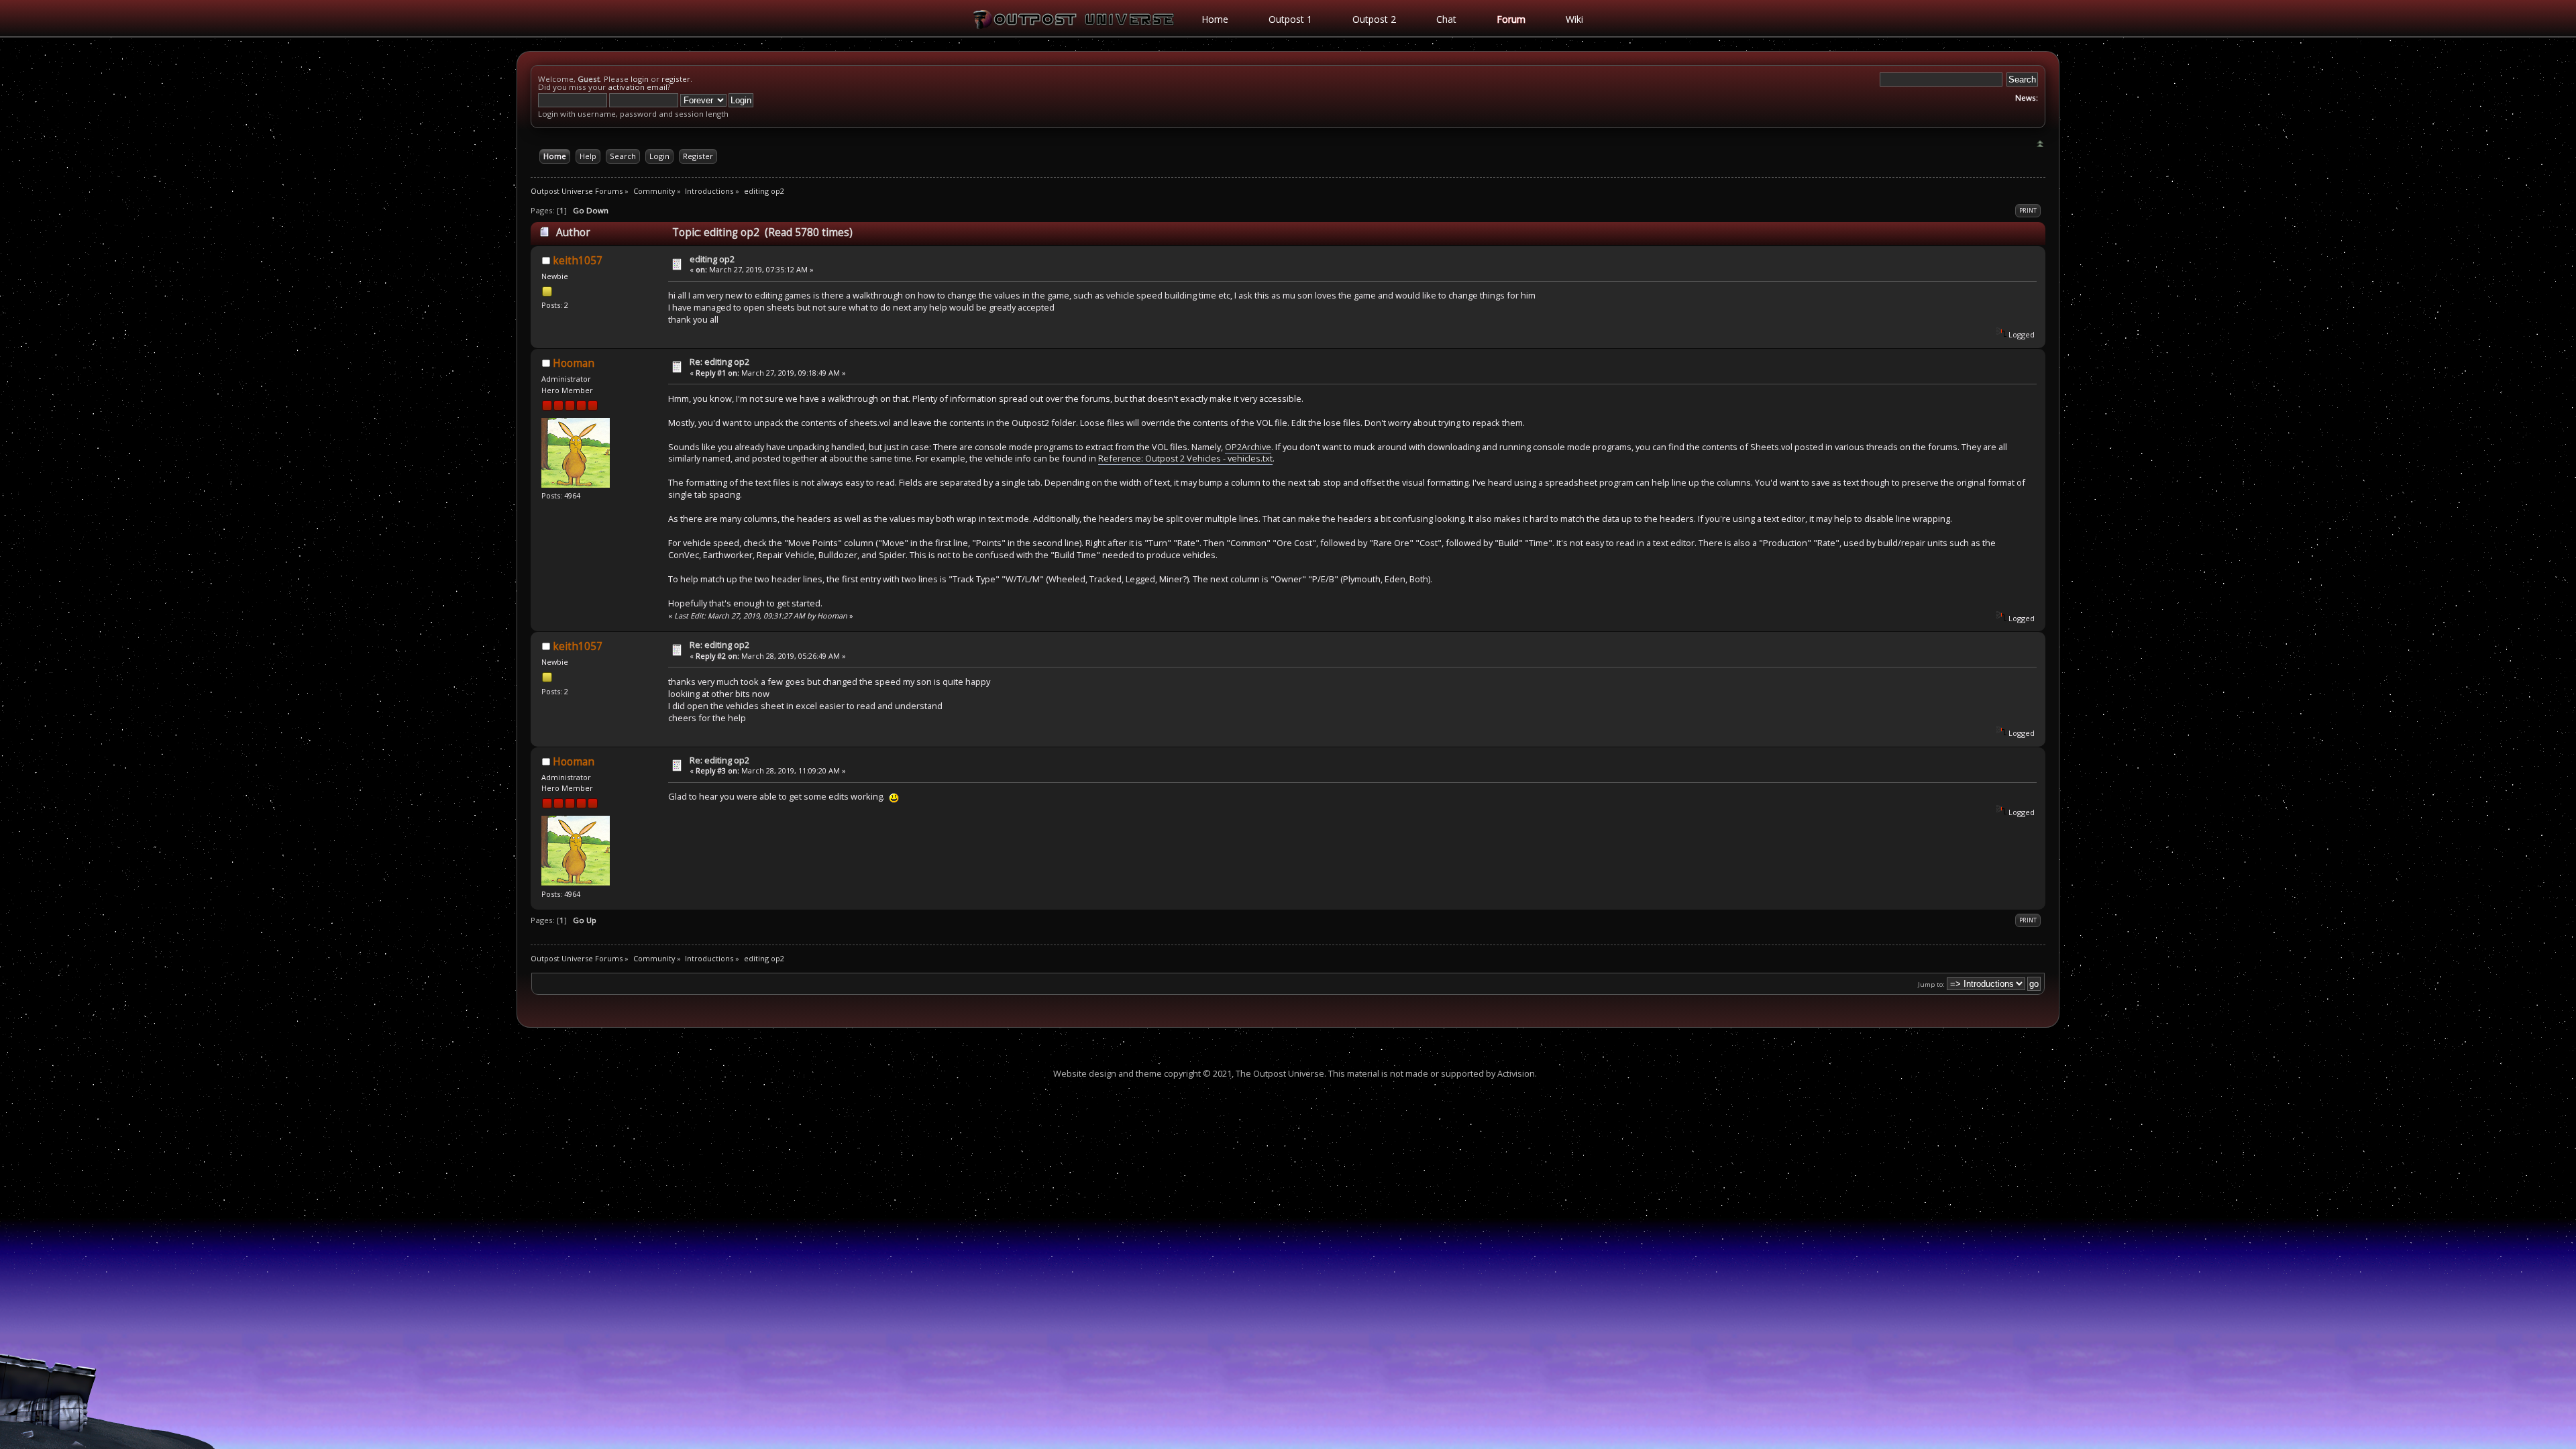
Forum (1511, 19)
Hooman (574, 363)
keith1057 (578, 261)
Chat (1446, 19)
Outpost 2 (1374, 19)
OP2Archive (1248, 447)
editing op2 (712, 259)
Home (1215, 19)
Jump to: (1931, 984)
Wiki (1574, 19)
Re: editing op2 (719, 362)
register (676, 79)
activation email (638, 87)
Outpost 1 (1290, 19)
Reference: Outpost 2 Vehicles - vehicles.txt (1185, 458)
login (640, 79)
